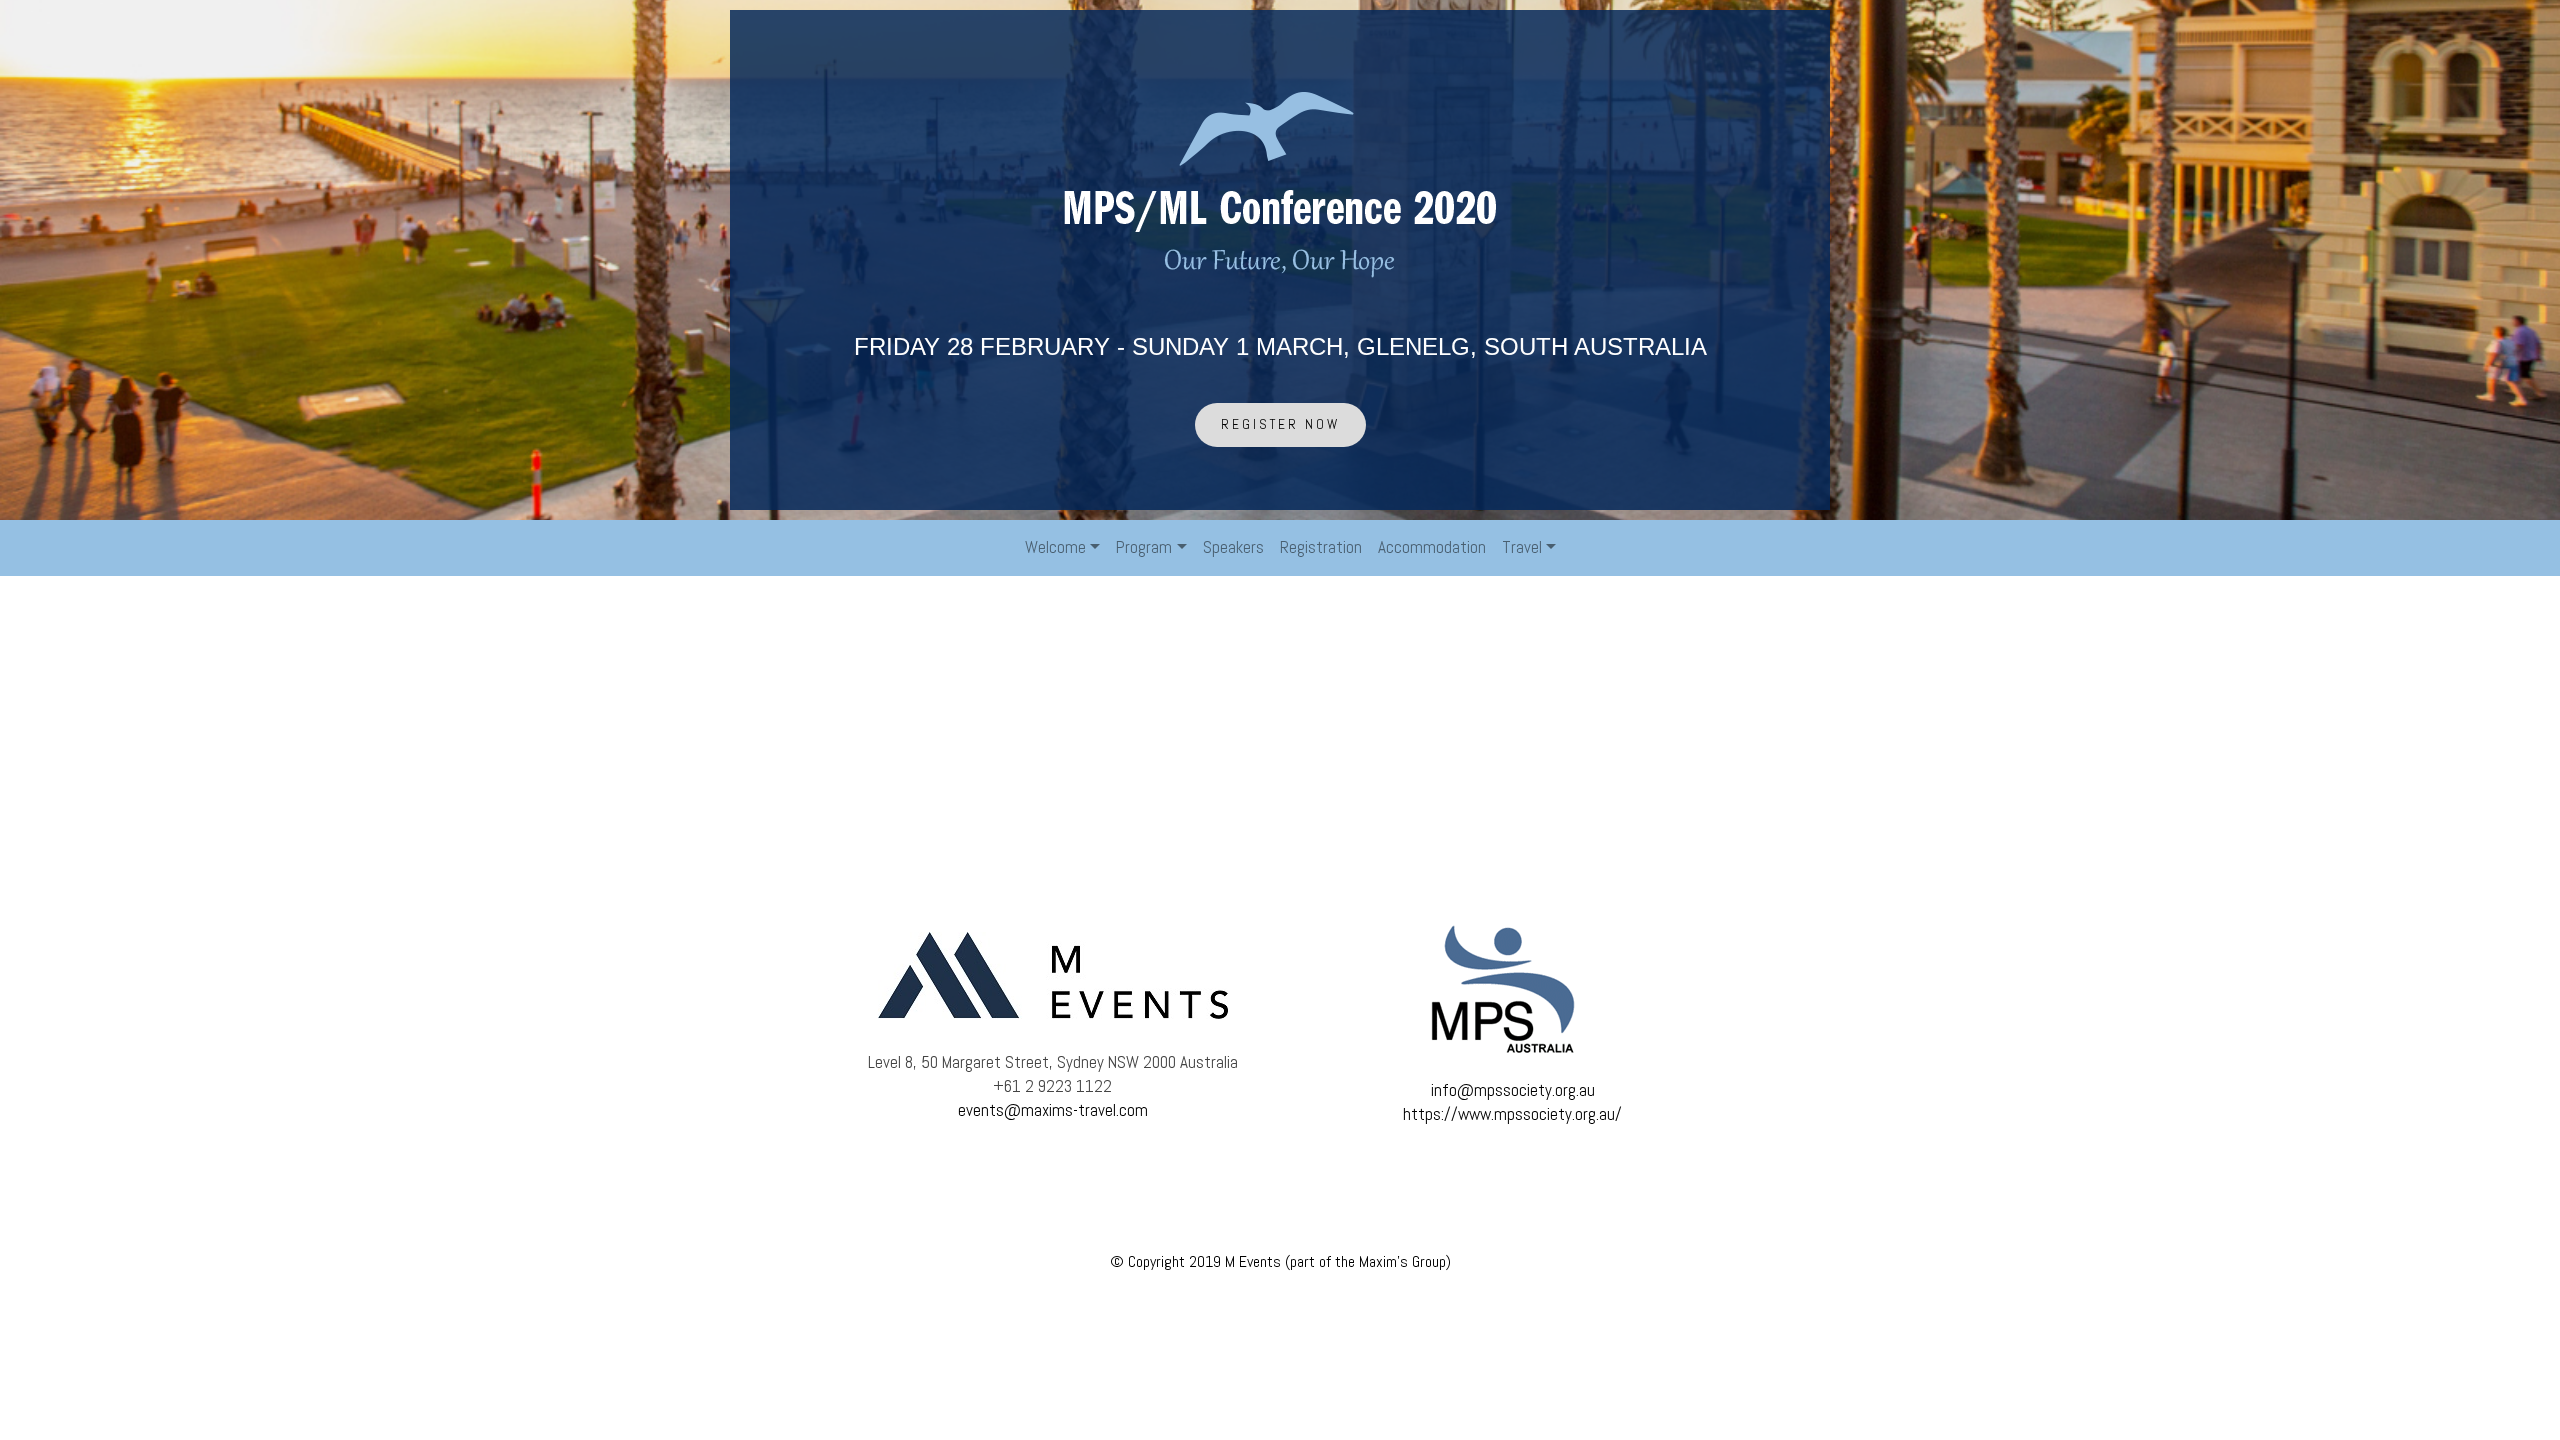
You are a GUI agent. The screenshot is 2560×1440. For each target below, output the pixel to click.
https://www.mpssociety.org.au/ (1512, 1114)
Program (1144, 547)
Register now (1280, 424)
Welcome (1055, 547)
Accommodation (1432, 547)
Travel (1522, 547)
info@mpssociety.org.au (1513, 1090)
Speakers (1233, 547)
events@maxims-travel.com (1053, 1110)
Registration (1321, 547)
